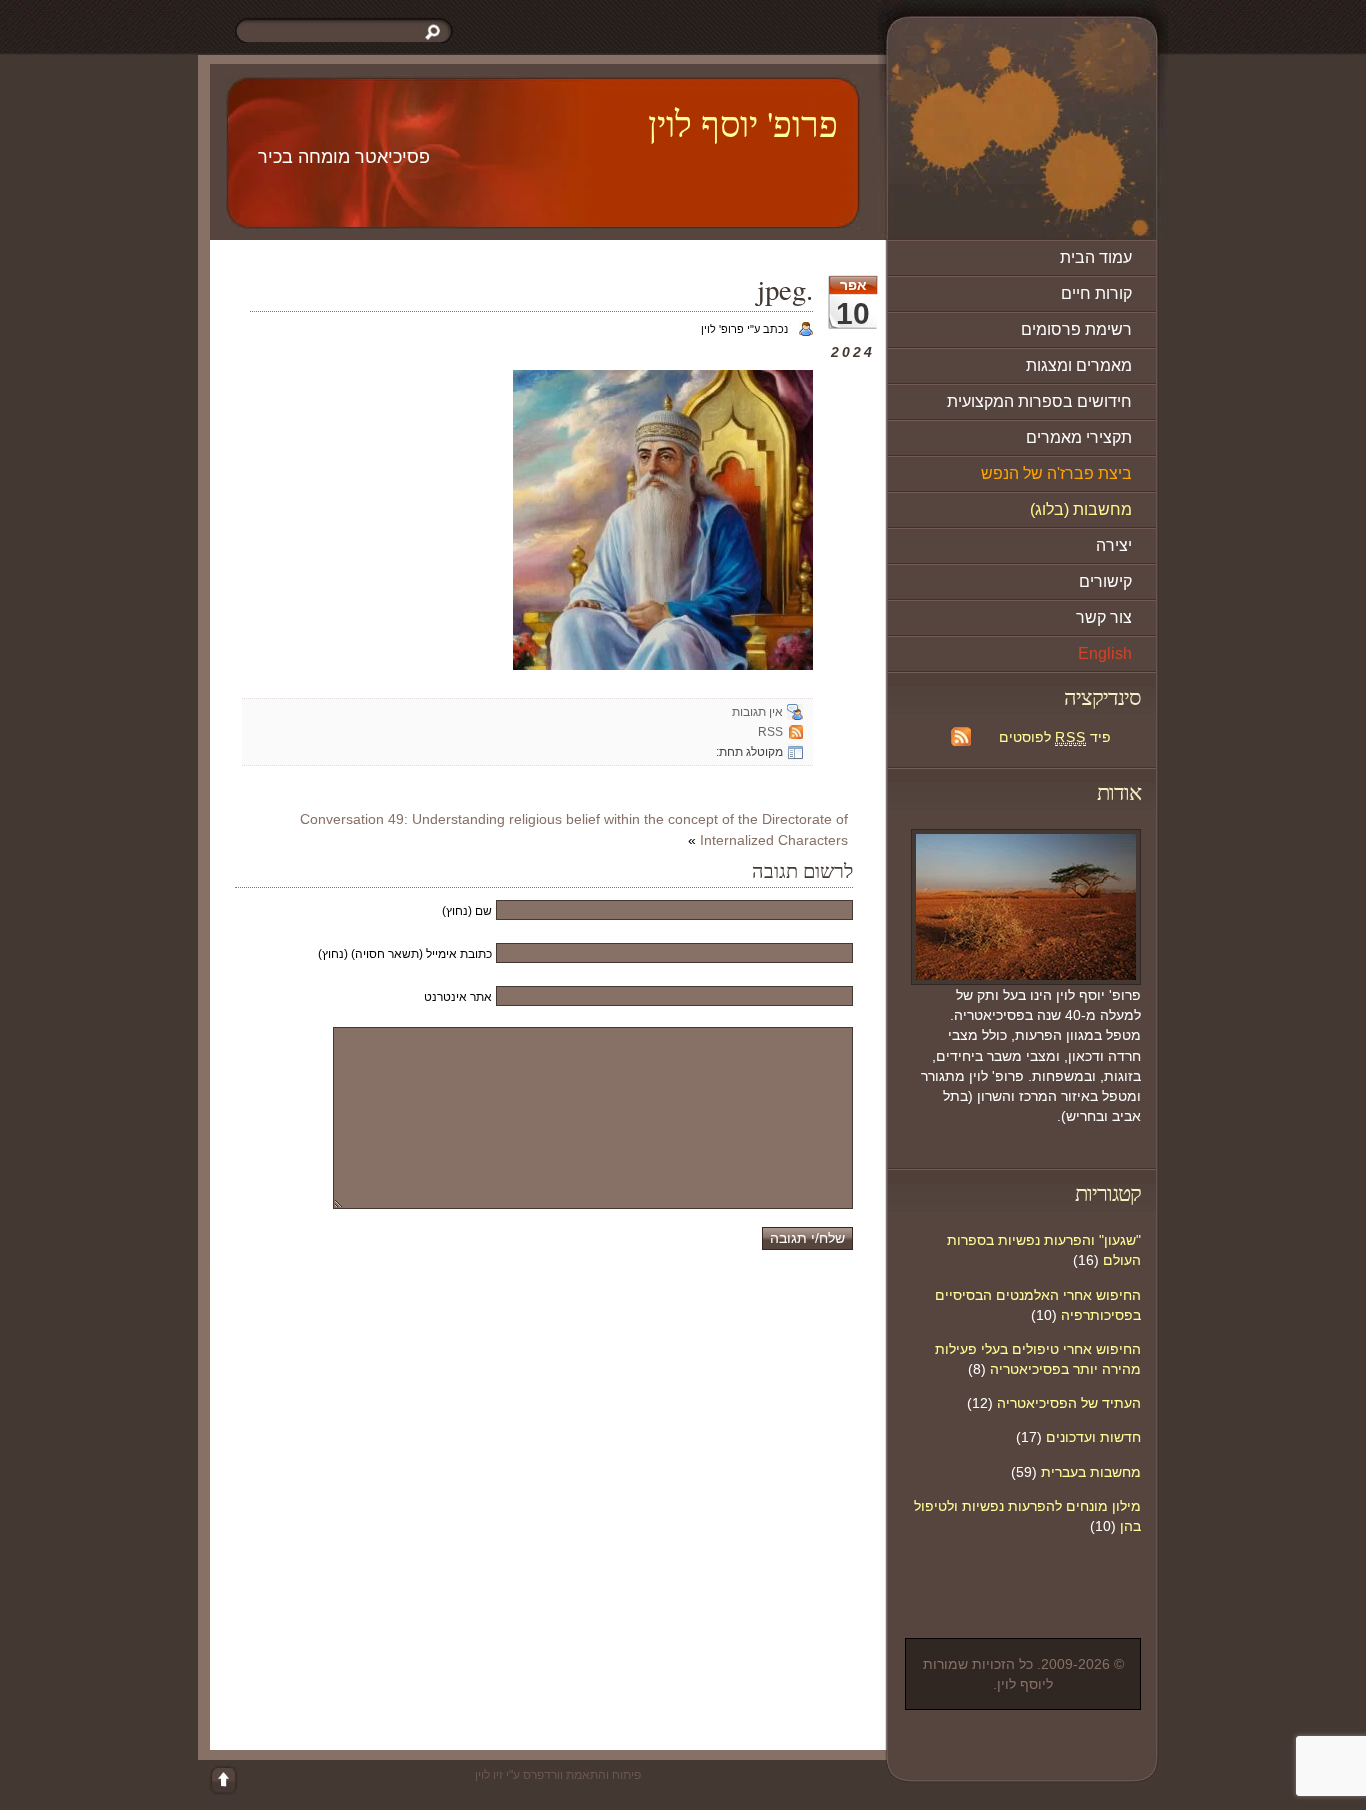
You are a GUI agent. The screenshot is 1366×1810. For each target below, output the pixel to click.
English (1105, 653)
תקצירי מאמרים (1079, 437)
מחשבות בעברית (1091, 1472)
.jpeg (785, 289)
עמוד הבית (1096, 257)
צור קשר (1104, 617)
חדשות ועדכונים (1093, 1437)
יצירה (1114, 545)
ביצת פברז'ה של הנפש (1056, 473)
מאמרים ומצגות (1079, 365)
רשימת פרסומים (1076, 329)
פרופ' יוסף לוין (743, 123)
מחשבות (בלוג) (1081, 509)
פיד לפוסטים (1055, 737)
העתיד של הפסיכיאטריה (1069, 1403)
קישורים (1105, 581)
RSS (770, 732)
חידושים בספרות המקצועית (1039, 401)
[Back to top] (223, 1780)
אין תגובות (757, 712)
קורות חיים (1096, 293)
